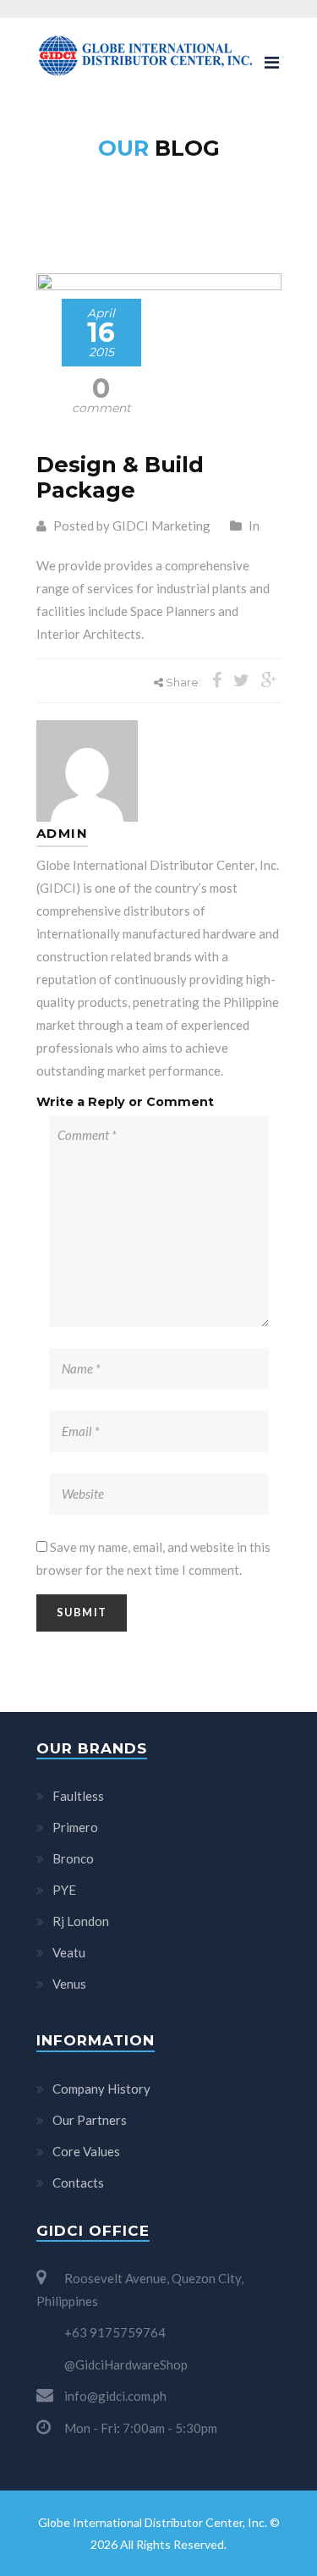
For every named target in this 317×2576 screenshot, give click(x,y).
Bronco (73, 1858)
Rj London (81, 1921)
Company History (101, 2089)
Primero (75, 1827)
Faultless (78, 1796)
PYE (64, 1890)
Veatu (69, 1952)
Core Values (86, 2151)
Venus (69, 1984)
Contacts (78, 2182)
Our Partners (90, 2120)
